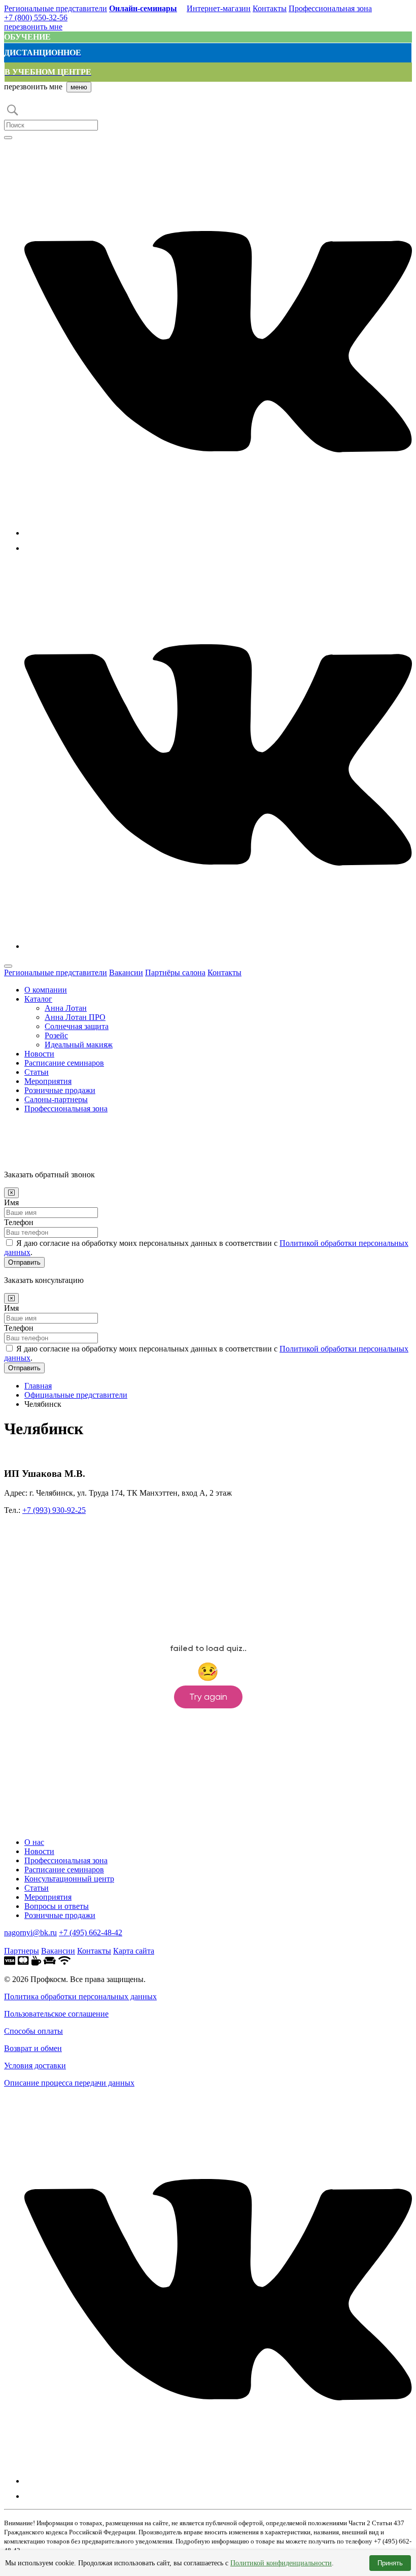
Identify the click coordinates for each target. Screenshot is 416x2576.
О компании (46, 990)
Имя (11, 1202)
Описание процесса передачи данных (69, 2083)
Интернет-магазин (219, 8)
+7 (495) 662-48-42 (91, 1933)
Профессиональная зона (330, 8)
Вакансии (126, 972)
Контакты (270, 8)
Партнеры (22, 1951)
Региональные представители (56, 8)
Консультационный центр (69, 1879)
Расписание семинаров (64, 1063)
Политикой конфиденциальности (281, 2563)
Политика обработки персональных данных (80, 1996)
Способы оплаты (33, 2031)
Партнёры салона (175, 972)
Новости (39, 1054)
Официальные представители (76, 1395)
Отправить (24, 1262)
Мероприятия (48, 1081)
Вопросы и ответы (57, 1906)
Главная (38, 1386)
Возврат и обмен (33, 2048)
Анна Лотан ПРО (75, 1017)
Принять (390, 2563)
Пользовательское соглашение (56, 2014)
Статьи (37, 1072)
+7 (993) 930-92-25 (54, 1510)
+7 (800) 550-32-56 (36, 18)
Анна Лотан (66, 1008)
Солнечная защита (77, 1026)
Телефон (19, 1222)
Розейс (56, 1035)
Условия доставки (35, 2066)
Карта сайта (134, 1951)
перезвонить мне (33, 27)
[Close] (11, 1193)
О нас (34, 1842)
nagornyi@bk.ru (30, 1933)
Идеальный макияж (79, 1045)
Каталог (38, 999)
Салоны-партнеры (56, 1099)
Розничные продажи (60, 1090)
